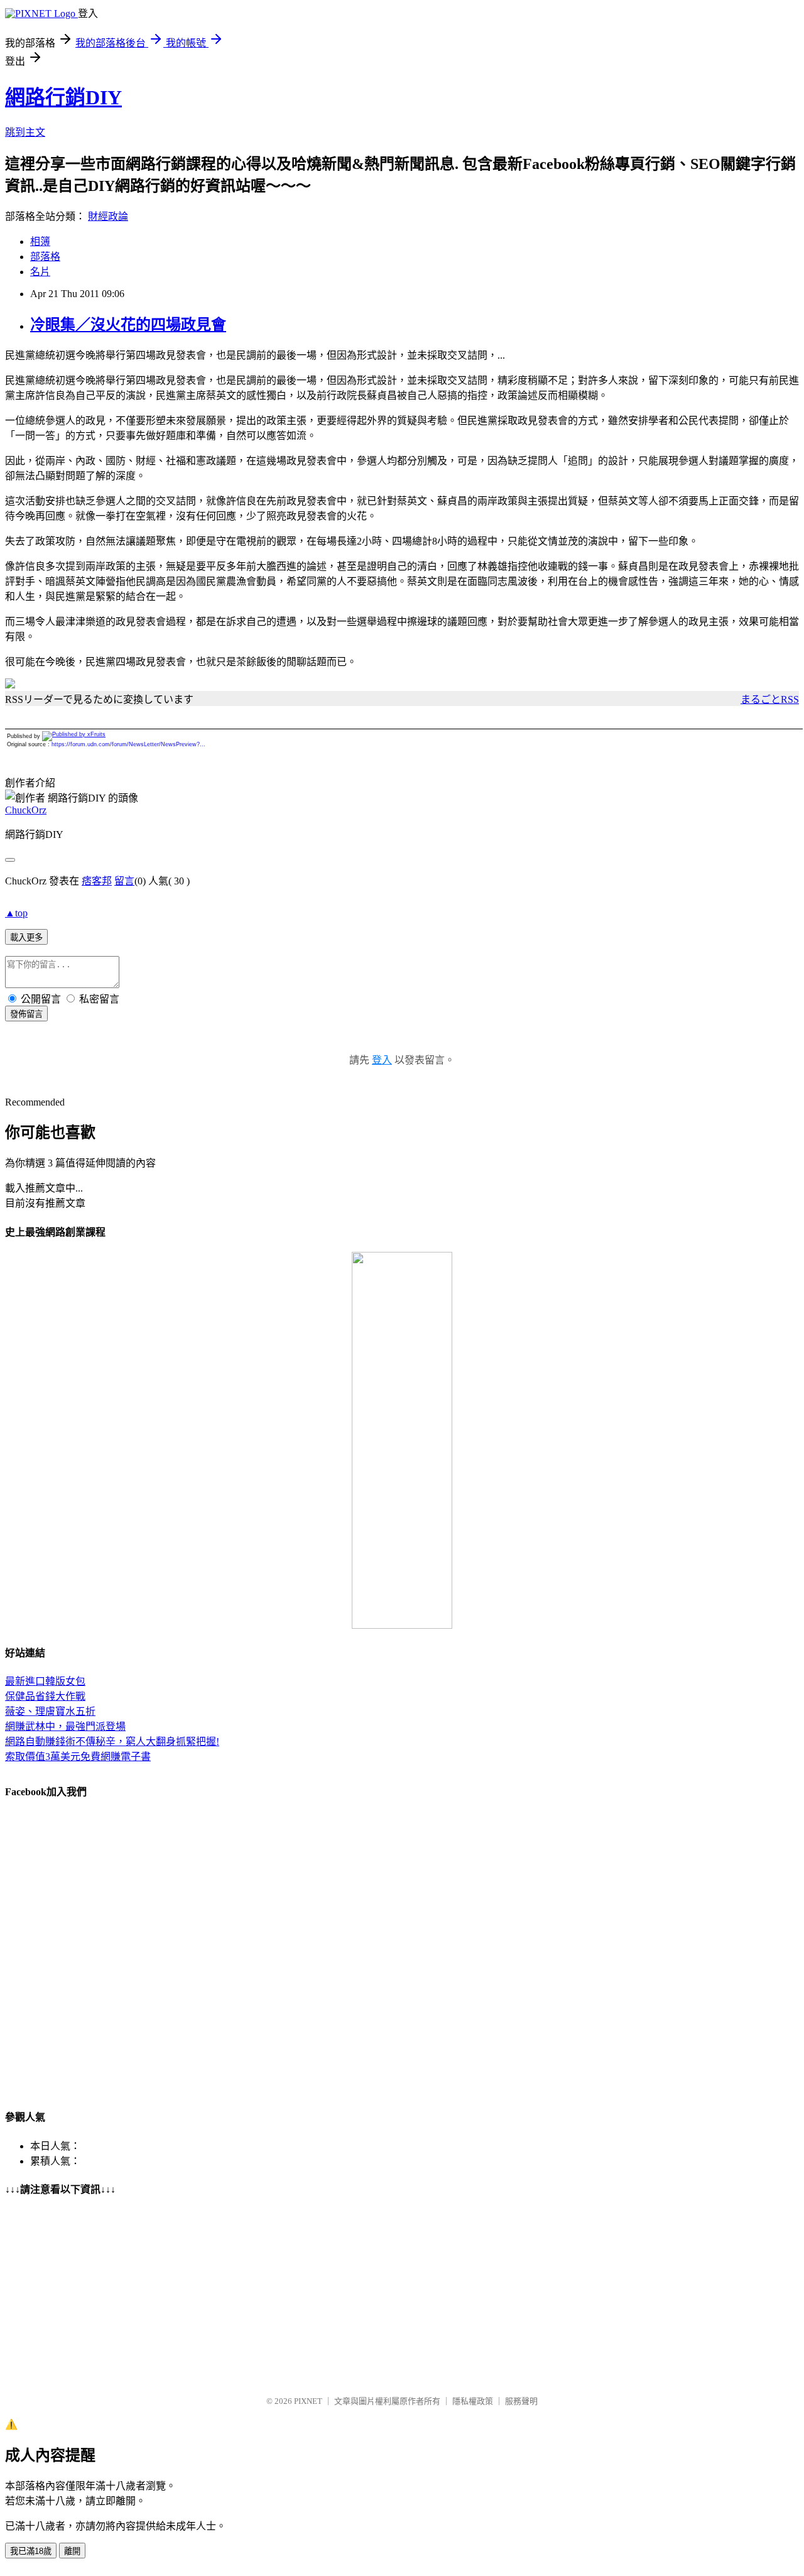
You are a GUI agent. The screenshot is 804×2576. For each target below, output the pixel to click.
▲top (16, 913)
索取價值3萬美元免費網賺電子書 (78, 1757)
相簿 (40, 242)
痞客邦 (97, 881)
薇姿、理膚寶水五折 (50, 1711)
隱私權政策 (473, 2401)
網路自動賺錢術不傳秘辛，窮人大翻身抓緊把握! (112, 1742)
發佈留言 (26, 1014)
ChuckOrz (26, 810)
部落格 (45, 257)
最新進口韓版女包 (45, 1681)
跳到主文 (25, 132)
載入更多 (26, 937)
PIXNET (308, 2401)
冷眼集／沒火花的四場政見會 (128, 325)
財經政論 (108, 216)
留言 (124, 881)
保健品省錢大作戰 (45, 1696)
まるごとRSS (770, 699)
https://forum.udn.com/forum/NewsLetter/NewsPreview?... (128, 744)
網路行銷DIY (63, 97)
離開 (72, 2551)
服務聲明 (521, 2401)
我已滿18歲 (31, 2551)
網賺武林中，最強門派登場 (65, 1726)
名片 (40, 272)
